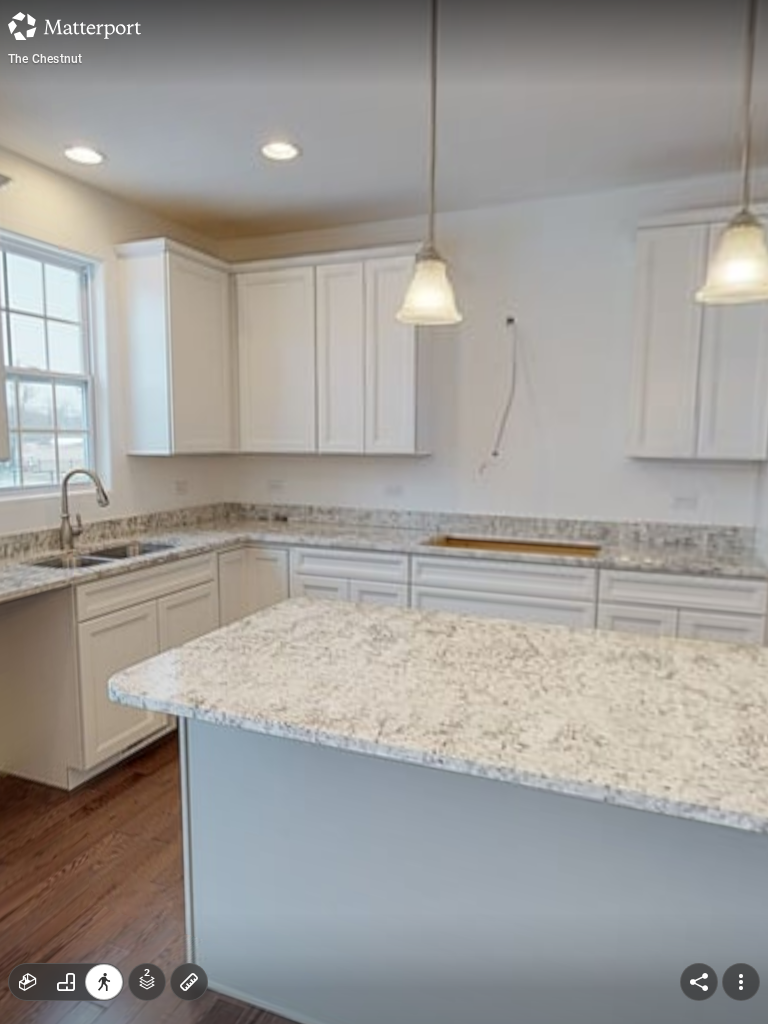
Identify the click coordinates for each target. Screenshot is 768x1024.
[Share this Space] (699, 982)
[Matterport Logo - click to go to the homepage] (74, 26)
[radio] (28, 982)
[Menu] (741, 982)
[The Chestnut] (384, 512)
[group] (66, 982)
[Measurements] (189, 982)
